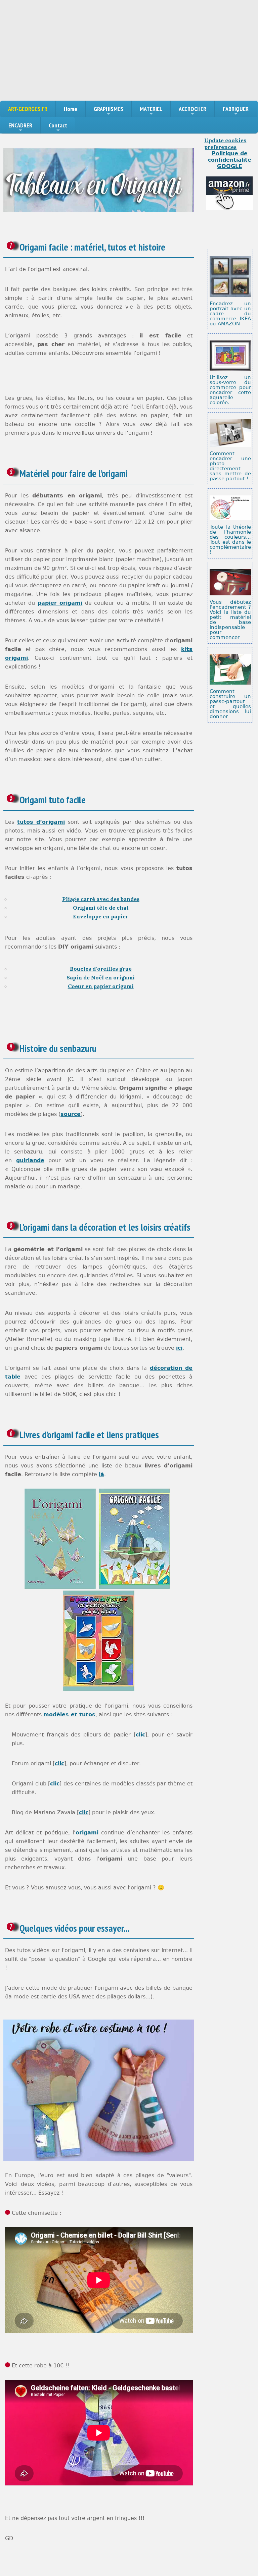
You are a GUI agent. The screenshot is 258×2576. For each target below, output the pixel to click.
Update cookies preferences (225, 144)
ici (179, 1348)
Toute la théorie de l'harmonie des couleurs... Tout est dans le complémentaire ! (230, 540)
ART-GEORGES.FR (28, 109)
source (71, 1114)
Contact (58, 125)
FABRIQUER (236, 109)
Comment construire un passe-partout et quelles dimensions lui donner (230, 704)
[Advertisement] (129, 50)
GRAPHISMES (109, 109)
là (101, 1474)
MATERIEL (151, 109)
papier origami (60, 603)
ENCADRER (20, 125)
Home (71, 109)
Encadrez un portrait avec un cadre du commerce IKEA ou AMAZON (230, 314)
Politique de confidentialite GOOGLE (230, 160)
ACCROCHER (192, 109)
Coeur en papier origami (101, 986)
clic (140, 1735)
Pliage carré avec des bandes (101, 899)
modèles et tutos (69, 1714)
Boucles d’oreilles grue (101, 969)
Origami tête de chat (101, 908)
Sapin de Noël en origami (101, 977)
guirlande (30, 1160)
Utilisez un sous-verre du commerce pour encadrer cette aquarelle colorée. (230, 390)
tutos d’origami (41, 822)
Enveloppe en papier (101, 916)
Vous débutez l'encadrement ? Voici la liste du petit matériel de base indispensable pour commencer (230, 620)
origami (87, 1833)
